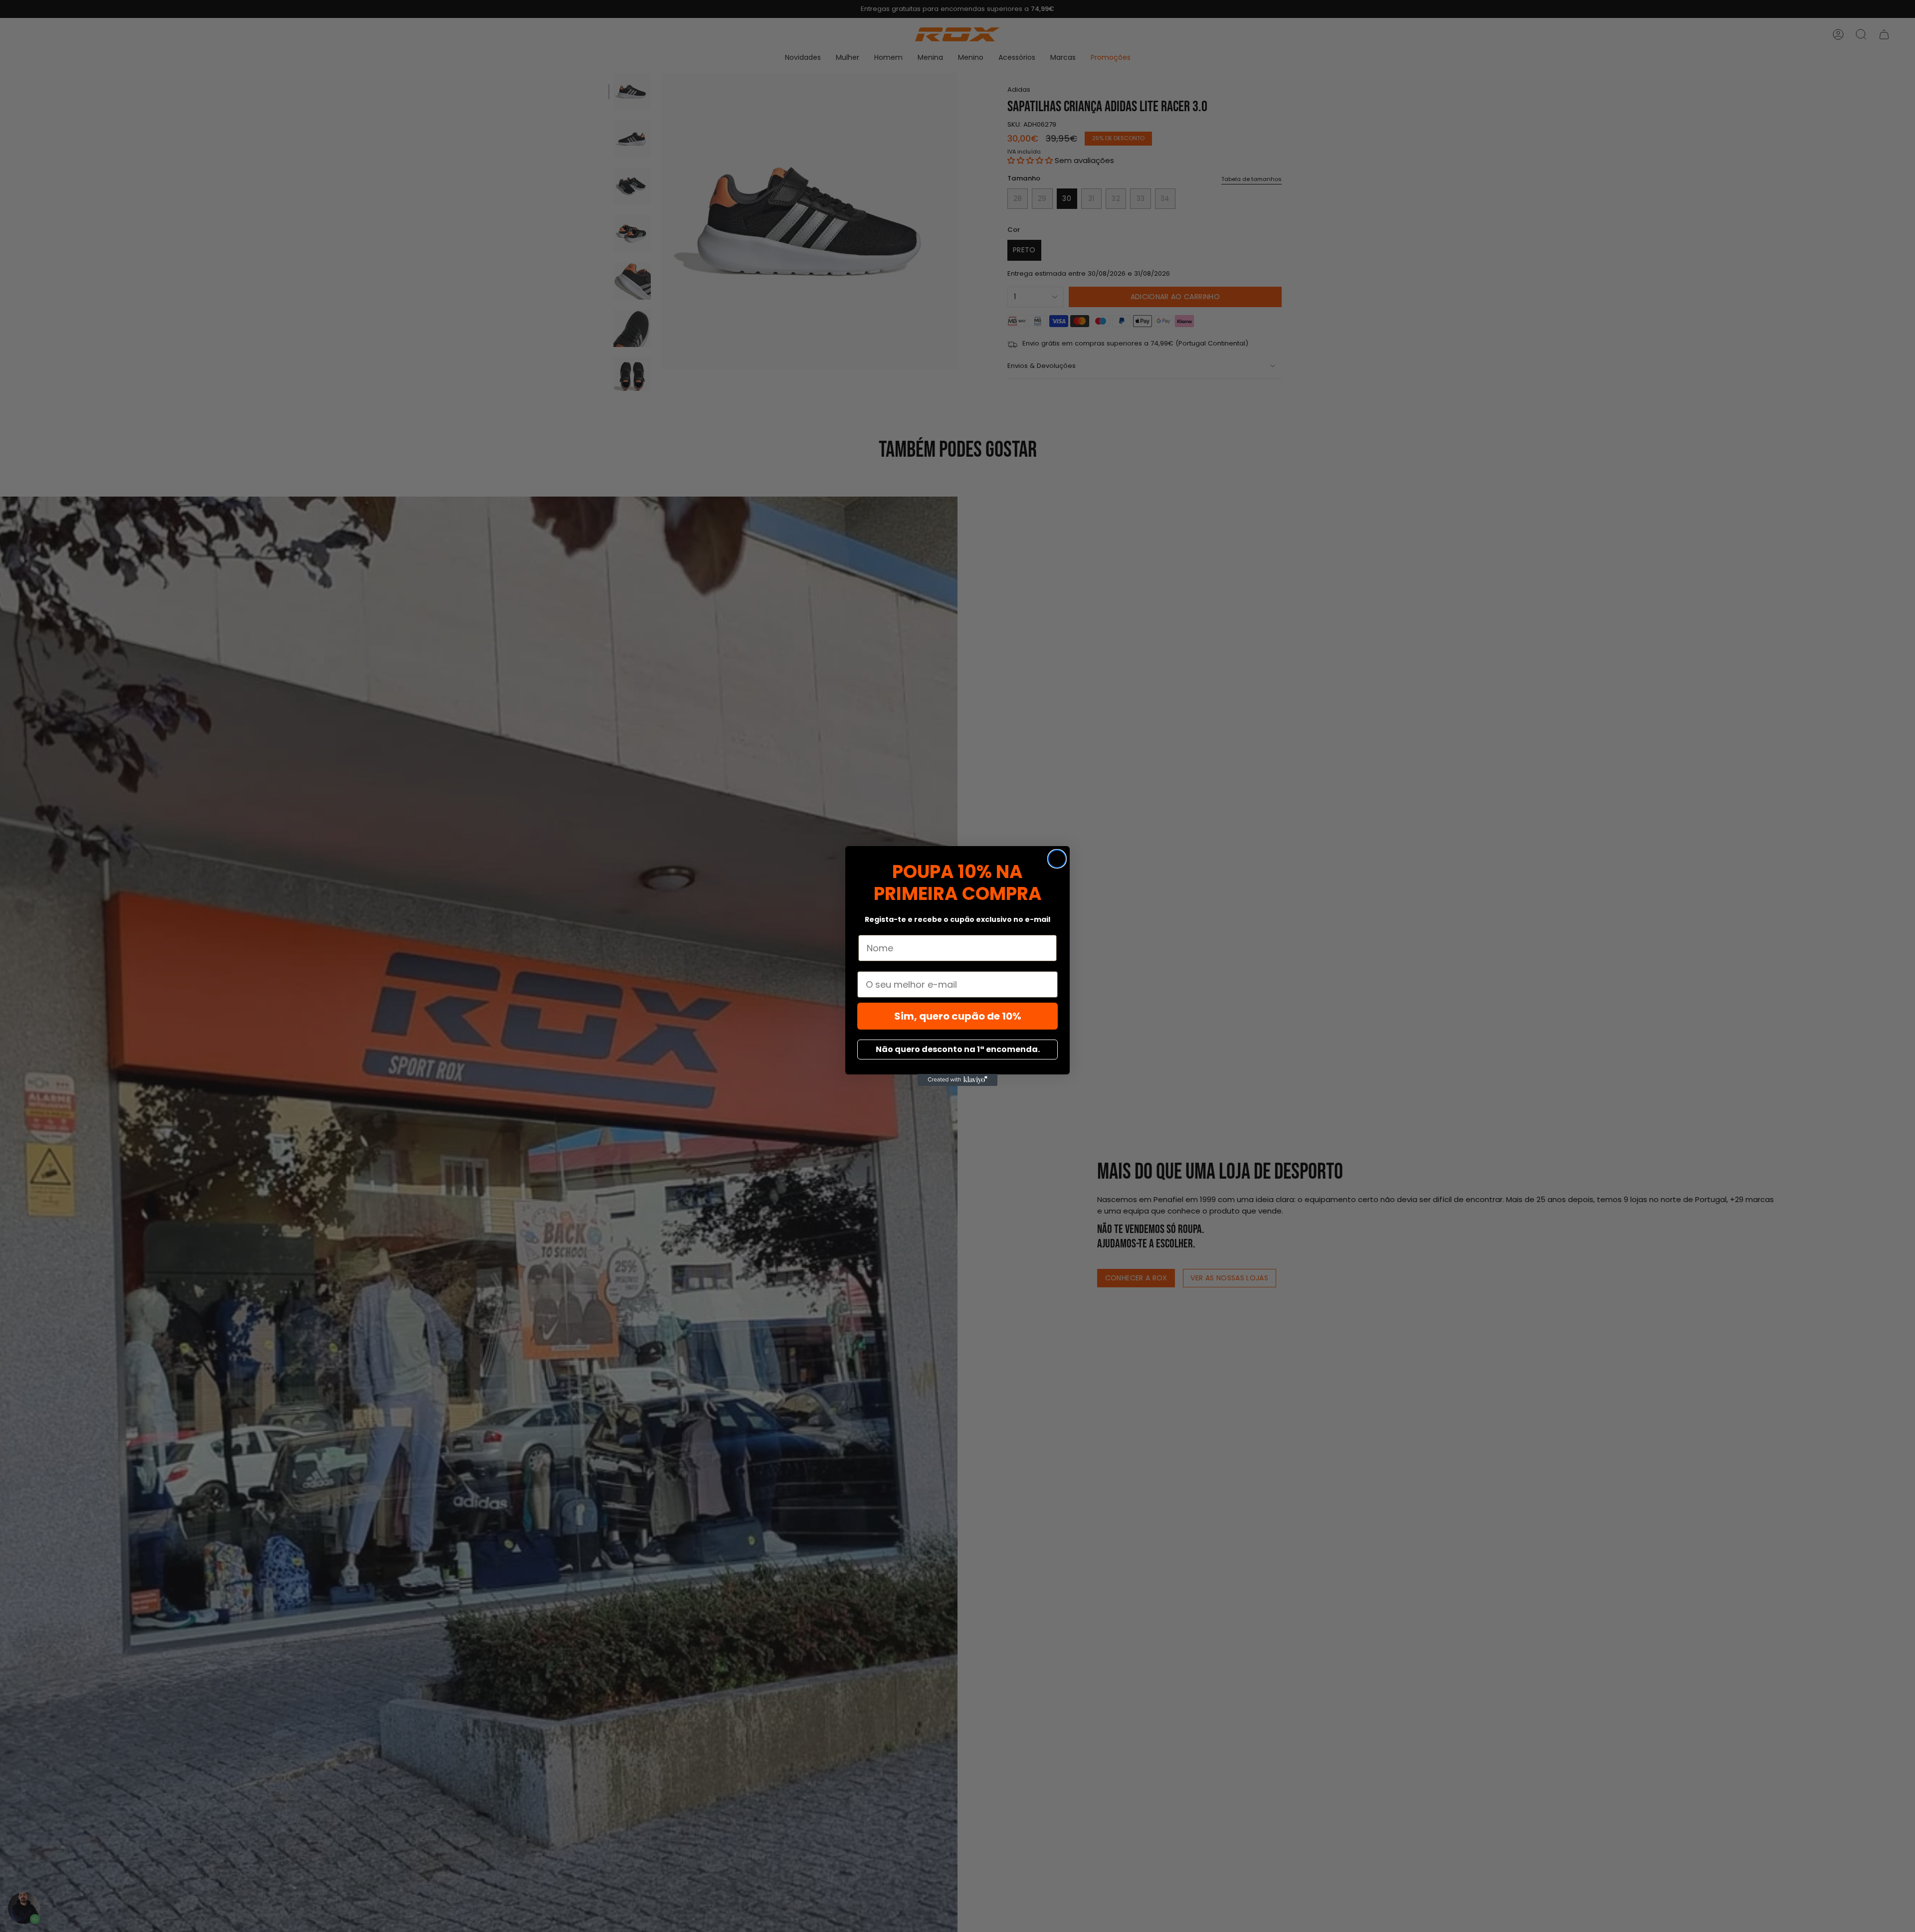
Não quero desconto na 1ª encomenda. (958, 1049)
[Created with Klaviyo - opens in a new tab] (957, 1080)
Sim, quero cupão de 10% (958, 1016)
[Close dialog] (1057, 859)
